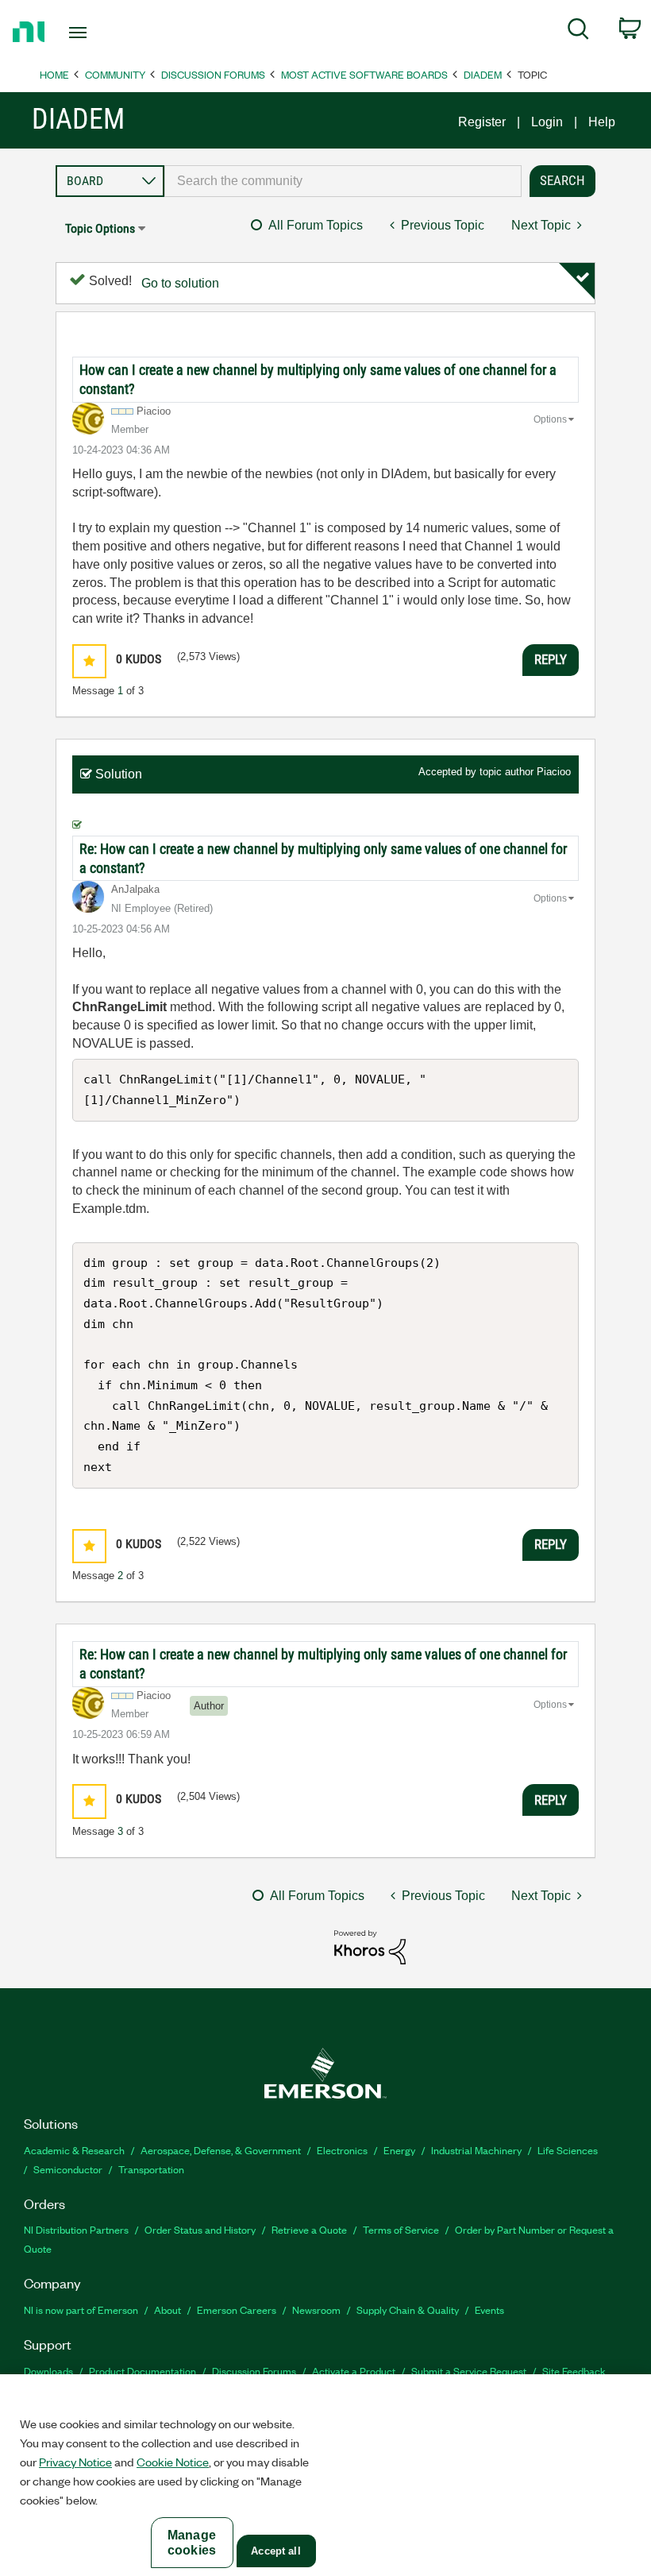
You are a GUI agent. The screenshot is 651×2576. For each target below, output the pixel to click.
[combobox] (343, 181)
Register (482, 122)
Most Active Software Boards (364, 74)
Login (547, 122)
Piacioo (554, 772)
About (168, 2310)
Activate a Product (354, 2371)
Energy (399, 2150)
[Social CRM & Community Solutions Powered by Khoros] (370, 1946)
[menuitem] (578, 32)
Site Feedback (574, 2371)
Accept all (275, 2551)
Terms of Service (401, 2229)
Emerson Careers (237, 2310)
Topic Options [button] (100, 228)
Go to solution (180, 283)
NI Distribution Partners (76, 2229)
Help (602, 122)
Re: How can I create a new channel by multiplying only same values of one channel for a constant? (323, 858)
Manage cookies (192, 2543)
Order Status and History (200, 2229)
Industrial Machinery (476, 2150)
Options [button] (550, 419)
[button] (89, 661)
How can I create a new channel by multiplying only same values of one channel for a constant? (318, 379)
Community (115, 74)
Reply (551, 659)
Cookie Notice (173, 2462)
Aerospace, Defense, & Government (221, 2150)
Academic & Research (74, 2150)
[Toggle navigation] (98, 33)
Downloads (48, 2371)
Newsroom (316, 2310)
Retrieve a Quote (309, 2229)
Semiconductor (68, 2169)
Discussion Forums (213, 74)
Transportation (151, 2169)
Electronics (342, 2150)
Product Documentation (143, 2371)
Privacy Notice (75, 2462)
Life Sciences (568, 2150)
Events (489, 2310)
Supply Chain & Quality (408, 2310)
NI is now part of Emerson (81, 2310)
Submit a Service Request (469, 2371)
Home (54, 74)
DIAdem (483, 74)
